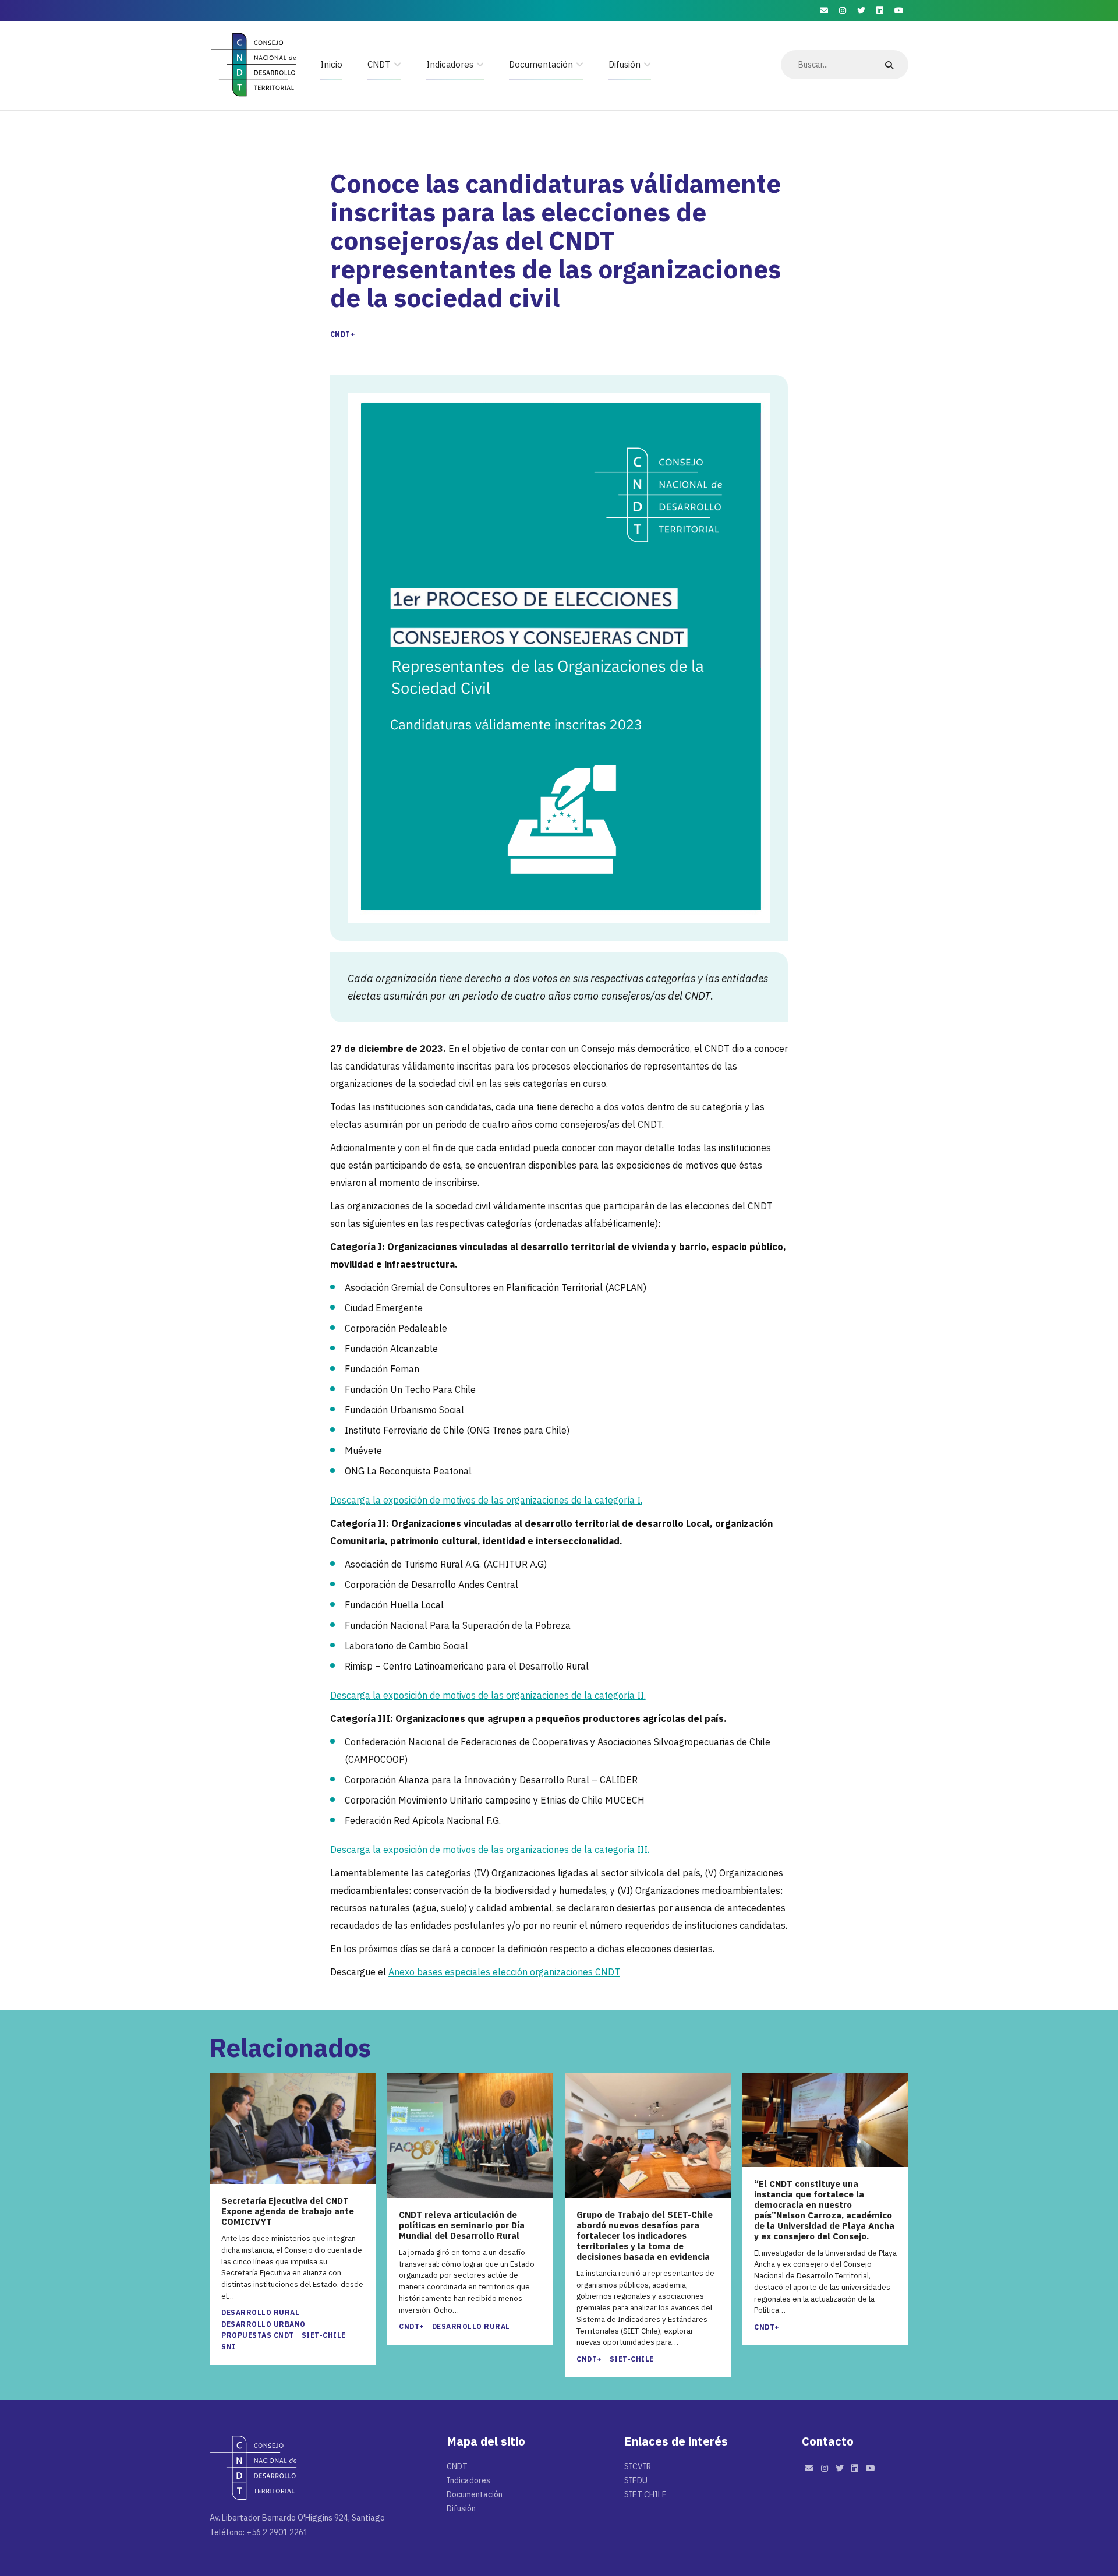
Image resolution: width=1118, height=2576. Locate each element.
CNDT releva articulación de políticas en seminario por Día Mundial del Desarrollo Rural (462, 2225)
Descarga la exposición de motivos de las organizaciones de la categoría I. (486, 1500)
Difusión (625, 64)
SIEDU (636, 2480)
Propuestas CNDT (258, 2335)
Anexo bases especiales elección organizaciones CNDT (504, 1972)
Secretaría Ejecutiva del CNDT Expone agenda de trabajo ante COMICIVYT (288, 2211)
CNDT (379, 64)
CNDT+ (343, 334)
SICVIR (638, 2466)
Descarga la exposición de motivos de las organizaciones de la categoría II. (488, 1695)
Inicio (331, 64)
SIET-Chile (324, 2335)
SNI (229, 2347)
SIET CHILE (645, 2494)
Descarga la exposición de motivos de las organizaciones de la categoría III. (490, 1850)
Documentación (541, 64)
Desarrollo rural (260, 2312)
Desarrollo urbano (263, 2324)
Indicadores (450, 64)
